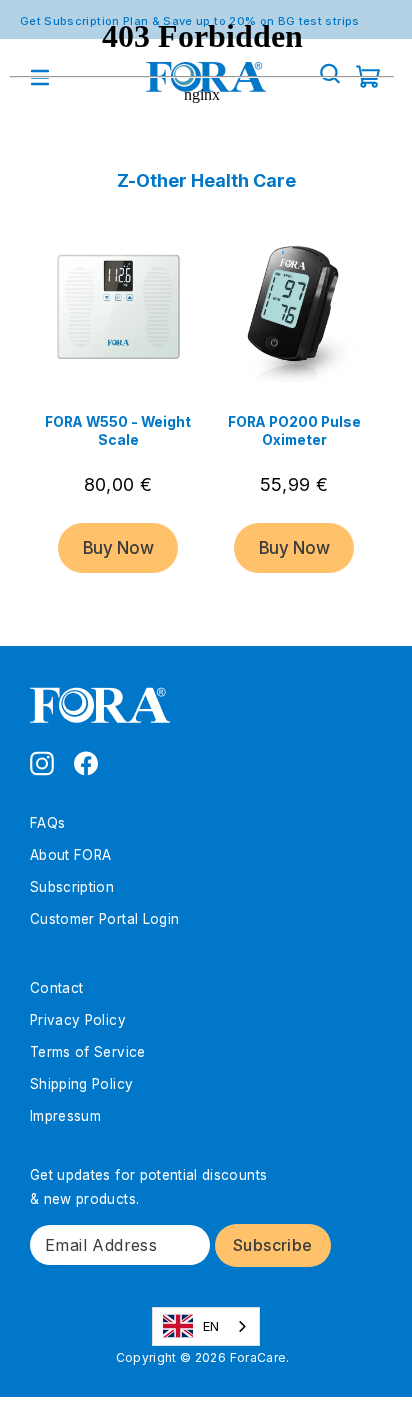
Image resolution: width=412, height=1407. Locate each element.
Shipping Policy (81, 1084)
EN (211, 1326)
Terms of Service (88, 1052)
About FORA (71, 855)
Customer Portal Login (104, 919)
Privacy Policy (78, 1020)
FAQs (47, 823)
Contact (56, 988)
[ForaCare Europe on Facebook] (86, 762)
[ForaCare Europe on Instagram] (42, 762)
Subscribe (273, 1245)
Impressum (65, 1116)
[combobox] (206, 1326)
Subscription (72, 887)
